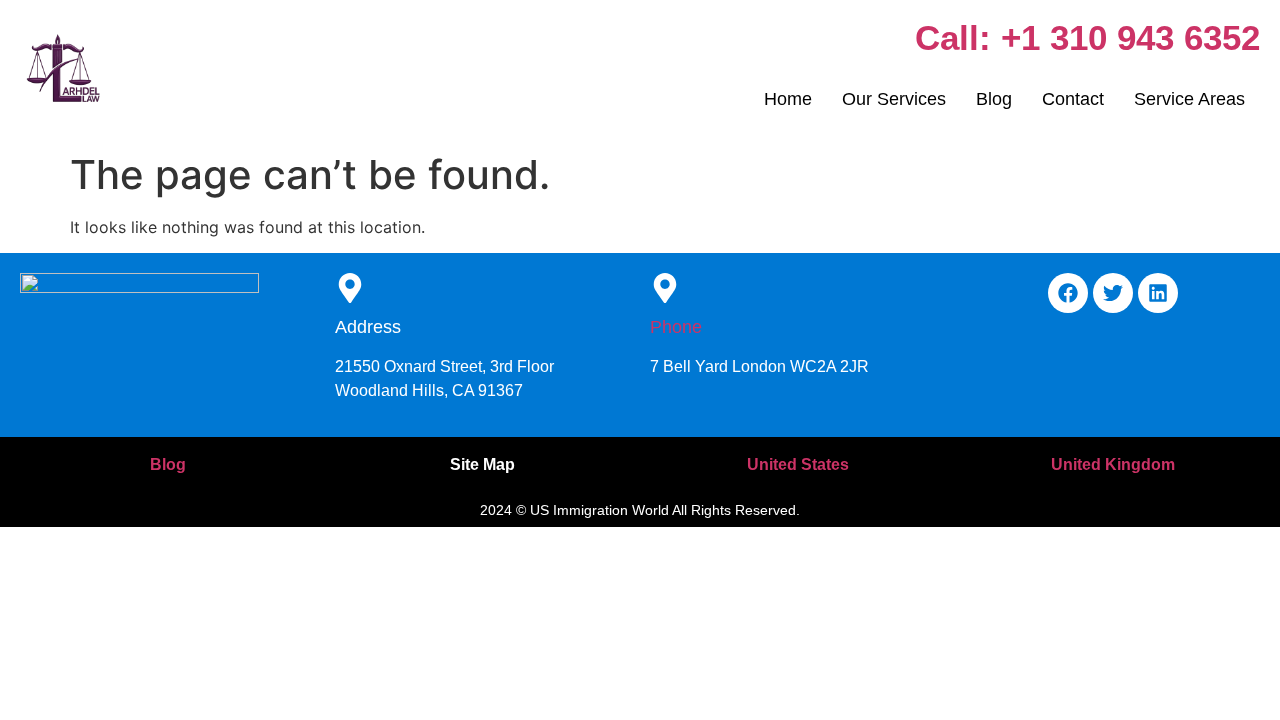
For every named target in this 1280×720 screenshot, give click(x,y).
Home (788, 99)
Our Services (894, 99)
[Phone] (665, 290)
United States (798, 464)
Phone (676, 327)
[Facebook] (1068, 293)
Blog (994, 99)
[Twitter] (1113, 293)
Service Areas (1189, 99)
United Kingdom (1113, 464)
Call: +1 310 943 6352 (1087, 37)
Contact (1073, 99)
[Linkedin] (1158, 293)
